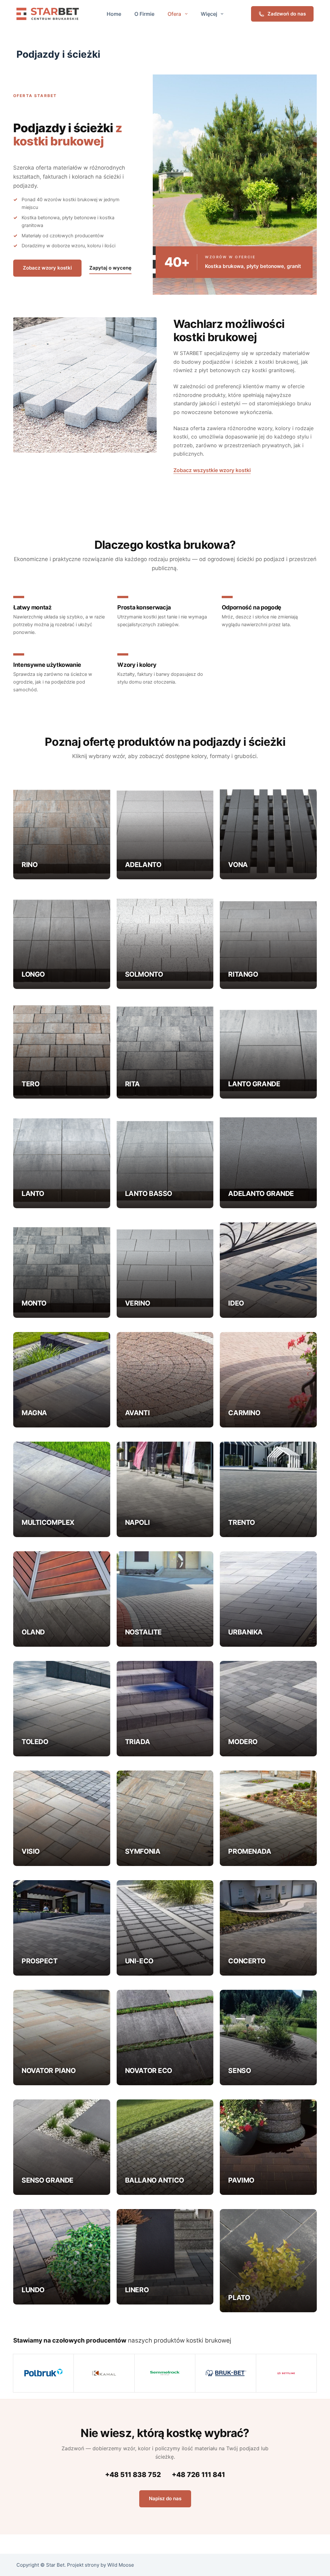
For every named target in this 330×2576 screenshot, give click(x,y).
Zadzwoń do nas (287, 14)
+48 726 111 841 (198, 2475)
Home (114, 14)
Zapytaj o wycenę (110, 268)
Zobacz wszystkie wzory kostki (212, 470)
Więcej (209, 14)
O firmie (144, 14)
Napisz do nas (165, 2498)
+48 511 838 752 (133, 2475)
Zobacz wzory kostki (47, 268)
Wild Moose (121, 2565)
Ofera (174, 14)
